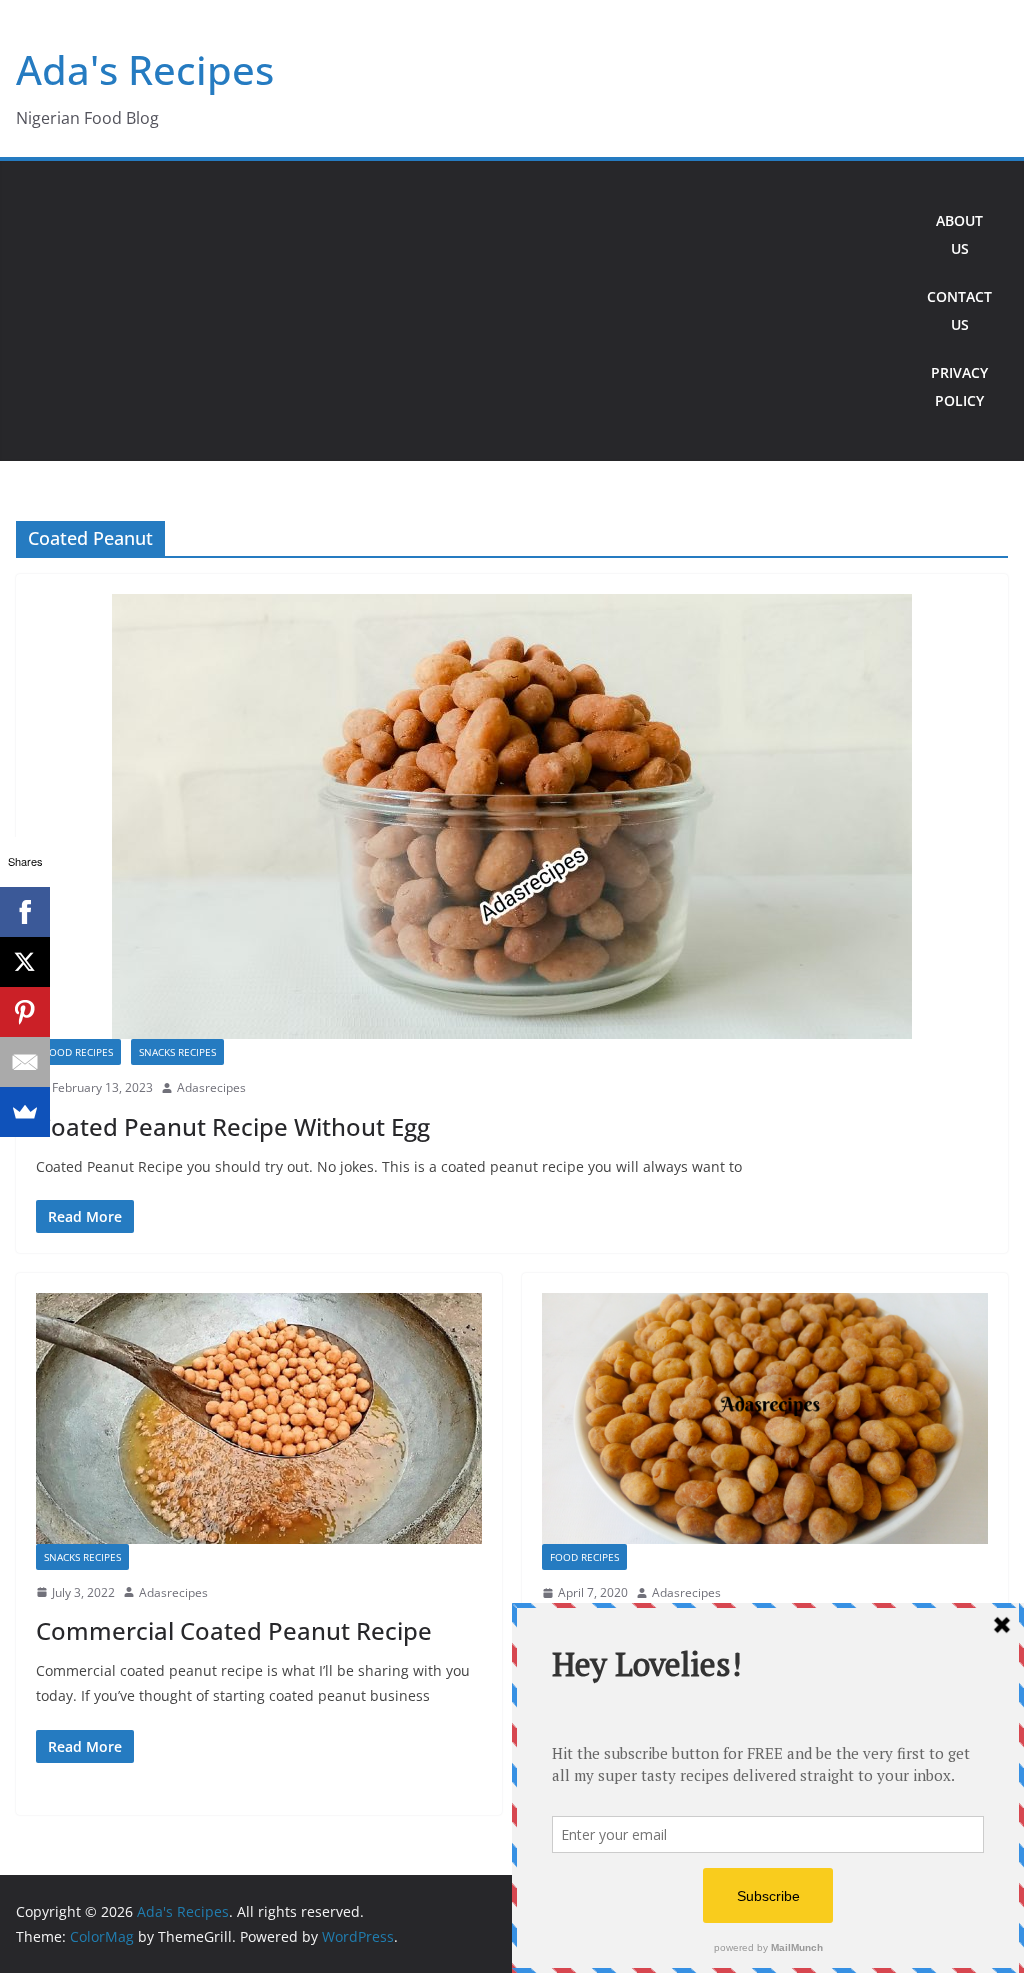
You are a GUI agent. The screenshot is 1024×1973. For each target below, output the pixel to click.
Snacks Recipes (177, 1052)
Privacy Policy (959, 386)
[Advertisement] (464, 311)
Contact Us (959, 310)
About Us (959, 234)
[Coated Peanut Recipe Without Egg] (512, 816)
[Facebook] (25, 912)
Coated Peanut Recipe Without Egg (233, 1126)
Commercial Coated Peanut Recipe (234, 1630)
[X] (25, 962)
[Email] (25, 1062)
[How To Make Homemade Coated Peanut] (765, 1418)
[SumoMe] (25, 1112)
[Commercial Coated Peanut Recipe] (259, 1418)
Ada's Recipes (145, 69)
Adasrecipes (211, 1087)
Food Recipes (78, 1052)
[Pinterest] (25, 1012)
